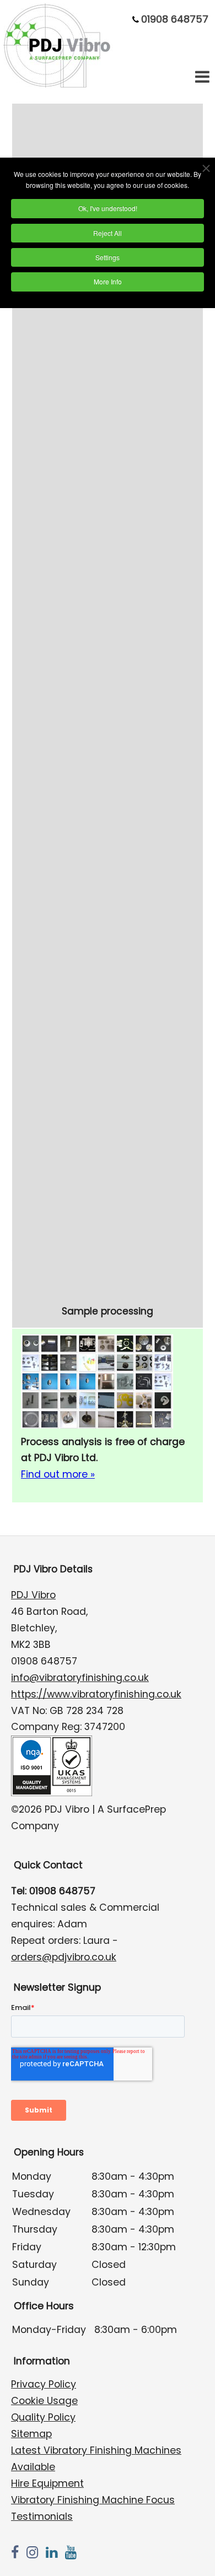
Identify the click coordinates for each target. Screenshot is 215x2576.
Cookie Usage (44, 2401)
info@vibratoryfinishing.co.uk (80, 1678)
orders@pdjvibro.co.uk (64, 1957)
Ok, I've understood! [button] (108, 208)
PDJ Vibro (33, 1595)
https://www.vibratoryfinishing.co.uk (96, 1694)
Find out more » (58, 1474)
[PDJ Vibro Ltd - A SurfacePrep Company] (58, 85)
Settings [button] (108, 257)
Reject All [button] (108, 233)
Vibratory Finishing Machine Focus (93, 2500)
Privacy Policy (44, 2384)
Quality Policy (43, 2417)
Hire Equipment (47, 2483)
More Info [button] (108, 281)
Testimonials (42, 2516)
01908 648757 (175, 19)
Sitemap (31, 2434)
